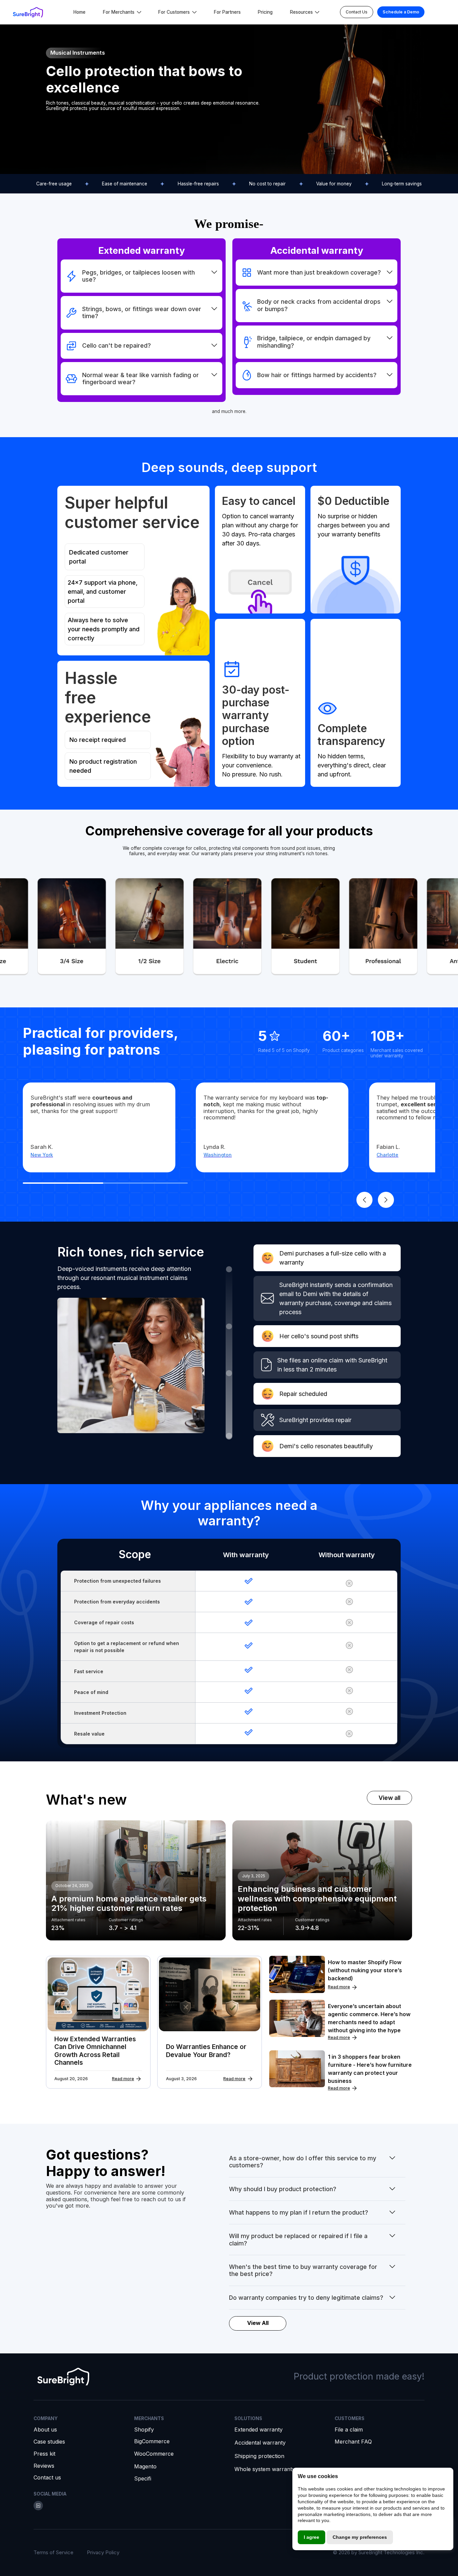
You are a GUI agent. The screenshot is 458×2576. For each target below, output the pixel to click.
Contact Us (357, 12)
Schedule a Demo (401, 12)
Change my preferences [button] (360, 2537)
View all (389, 1798)
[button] (122, 12)
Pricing (265, 12)
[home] (28, 12)
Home (79, 12)
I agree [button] (311, 2537)
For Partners (227, 12)
